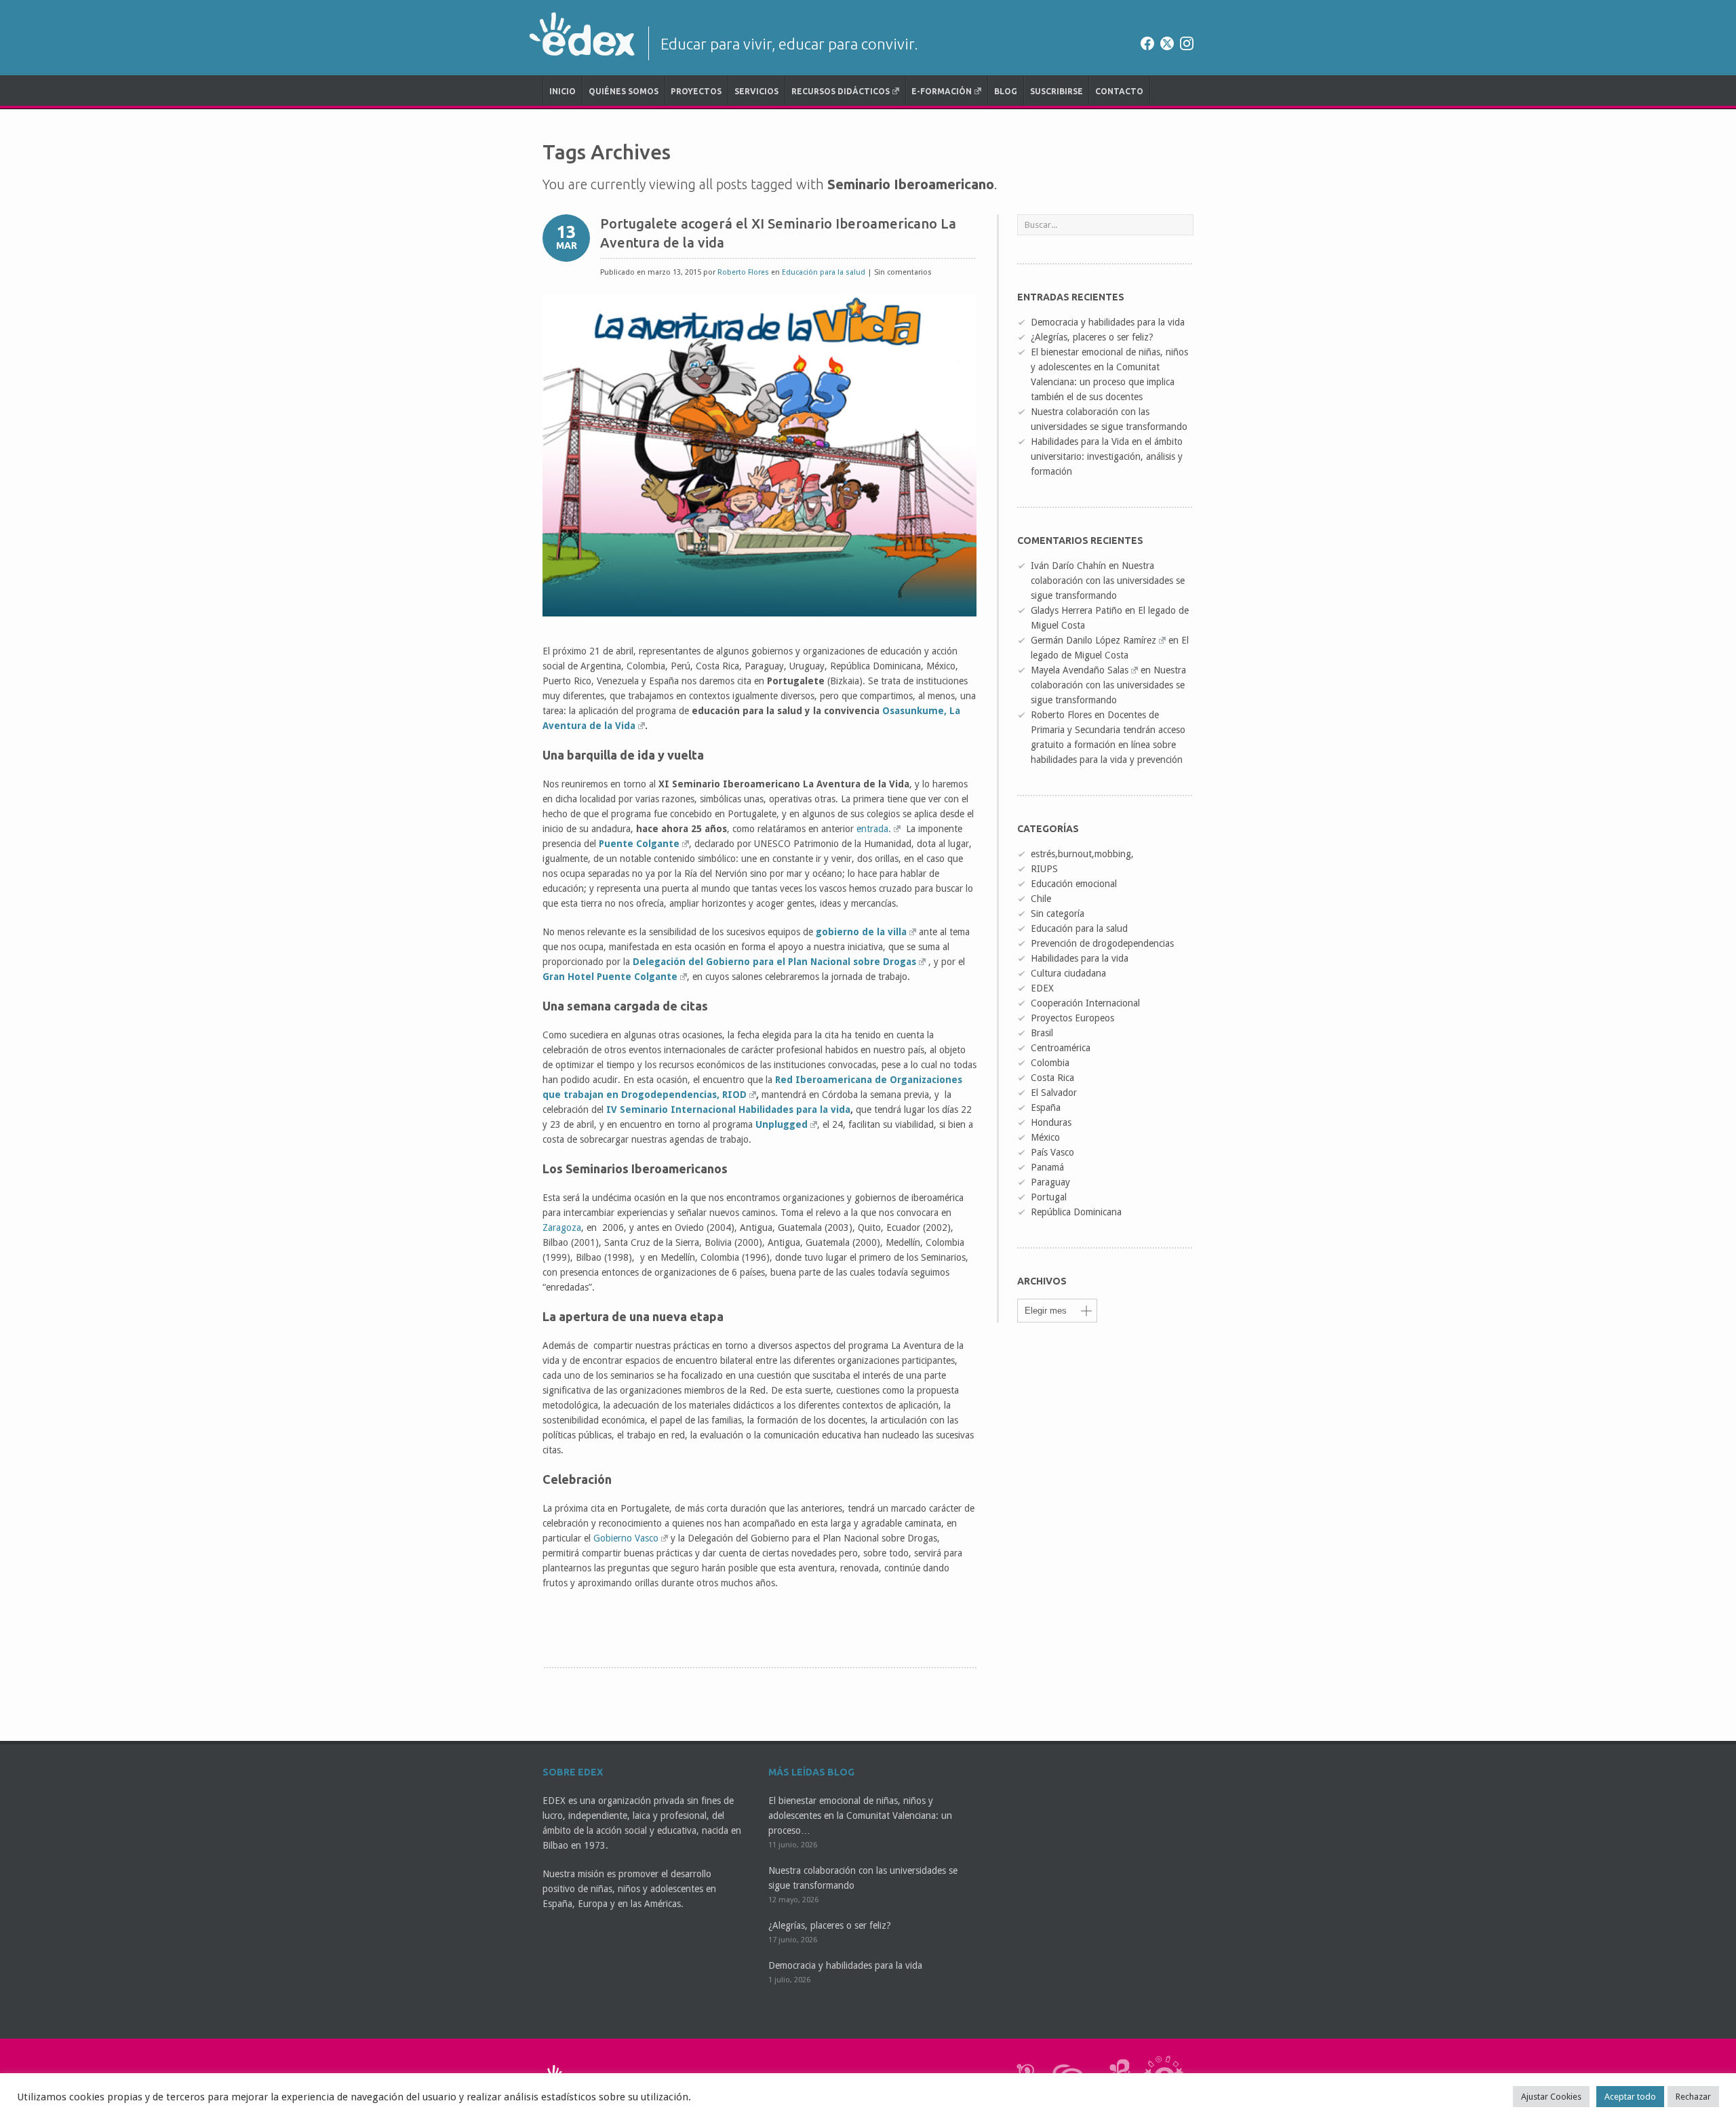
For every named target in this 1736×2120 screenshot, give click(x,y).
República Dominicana (1076, 1212)
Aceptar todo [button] (1630, 2097)
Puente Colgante (639, 844)
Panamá (1047, 1167)
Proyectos (696, 91)
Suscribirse (1057, 91)
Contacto (1119, 91)
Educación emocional (1074, 884)
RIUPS (1044, 869)
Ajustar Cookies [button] (1551, 2097)
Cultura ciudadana (1068, 973)
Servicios (756, 91)
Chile (1041, 899)
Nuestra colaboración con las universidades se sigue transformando (1108, 581)
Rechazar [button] (1693, 2097)
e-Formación (942, 91)
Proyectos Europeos (1072, 1018)
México (1045, 1137)
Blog (1006, 91)
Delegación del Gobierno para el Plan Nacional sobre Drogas (774, 962)
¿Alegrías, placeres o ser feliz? (1092, 337)
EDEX (1042, 988)
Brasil (1042, 1033)
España (1046, 1107)
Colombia (1050, 1063)
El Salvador (1054, 1093)
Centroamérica (1061, 1048)
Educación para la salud (824, 272)
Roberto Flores (743, 272)
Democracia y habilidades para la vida (1108, 322)
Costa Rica (1052, 1078)
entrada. (874, 829)
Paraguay (1050, 1182)
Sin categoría (1058, 914)
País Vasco (1052, 1152)
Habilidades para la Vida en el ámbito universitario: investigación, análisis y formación (1107, 456)
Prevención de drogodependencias (1102, 943)
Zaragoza (562, 1228)
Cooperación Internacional (1085, 1003)
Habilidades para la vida (1080, 958)
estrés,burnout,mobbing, (1082, 854)
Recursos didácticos (841, 91)
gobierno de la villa (861, 932)
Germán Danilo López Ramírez (1093, 640)
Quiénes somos (624, 91)
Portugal (1049, 1197)
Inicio (563, 91)
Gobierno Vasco (626, 1538)
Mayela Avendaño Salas (1080, 670)
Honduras (1051, 1122)
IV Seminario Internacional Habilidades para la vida (728, 1110)
